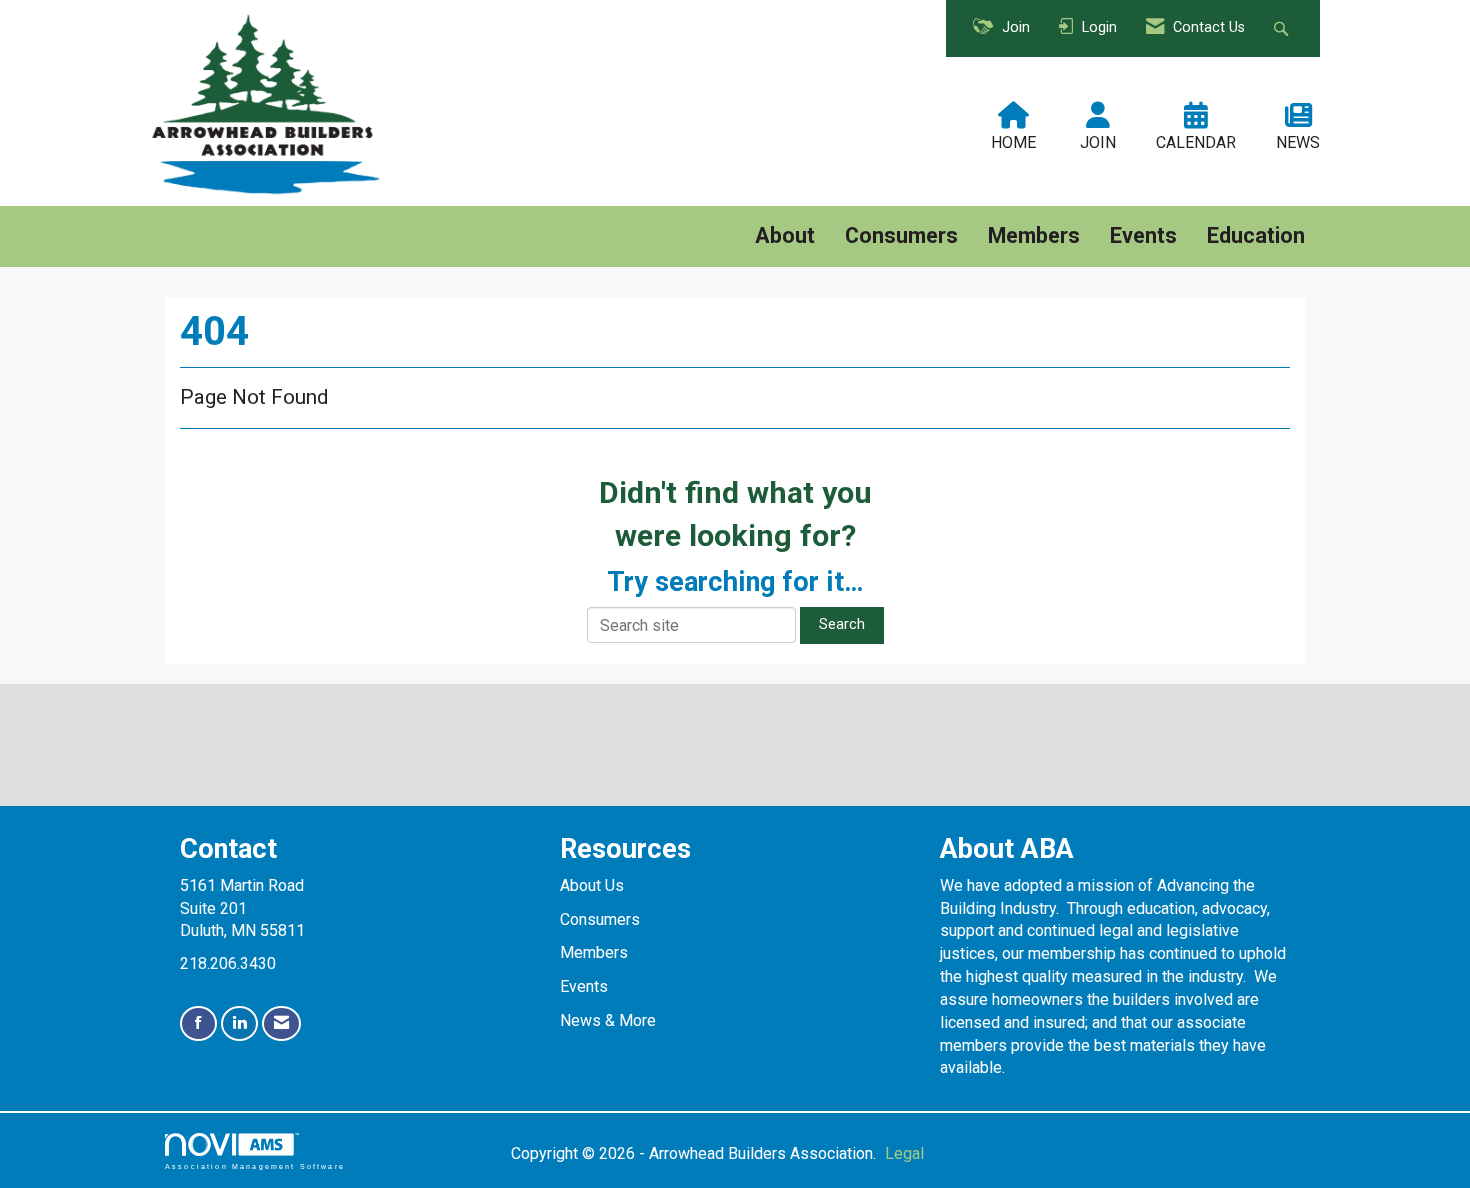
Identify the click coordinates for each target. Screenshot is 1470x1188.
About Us (592, 885)
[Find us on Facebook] (198, 1023)
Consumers (901, 235)
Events (1143, 235)
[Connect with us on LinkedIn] (239, 1023)
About (785, 235)
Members (1034, 235)
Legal (904, 1153)
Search (842, 624)
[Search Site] (1283, 28)
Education (1256, 235)
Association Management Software (255, 1166)
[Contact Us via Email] (281, 1023)
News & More (608, 1020)
